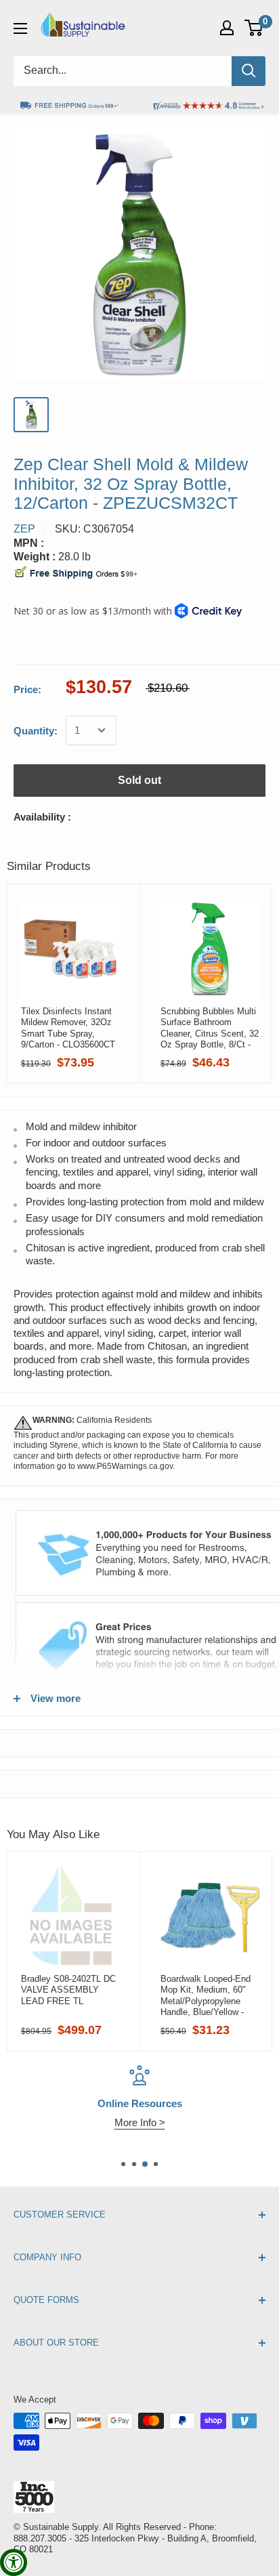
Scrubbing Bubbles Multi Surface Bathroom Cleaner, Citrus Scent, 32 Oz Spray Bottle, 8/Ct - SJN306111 (210, 1028)
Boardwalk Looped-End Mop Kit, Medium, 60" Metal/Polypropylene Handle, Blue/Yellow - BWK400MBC (206, 1995)
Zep (24, 529)
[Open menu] (20, 28)
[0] (254, 28)
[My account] (227, 28)
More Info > (140, 2122)
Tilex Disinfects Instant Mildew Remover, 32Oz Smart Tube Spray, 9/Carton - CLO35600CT (68, 1028)
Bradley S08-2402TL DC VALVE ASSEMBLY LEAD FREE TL (68, 1990)
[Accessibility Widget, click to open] (14, 2562)
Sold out (139, 780)
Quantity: (36, 731)
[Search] (249, 71)
